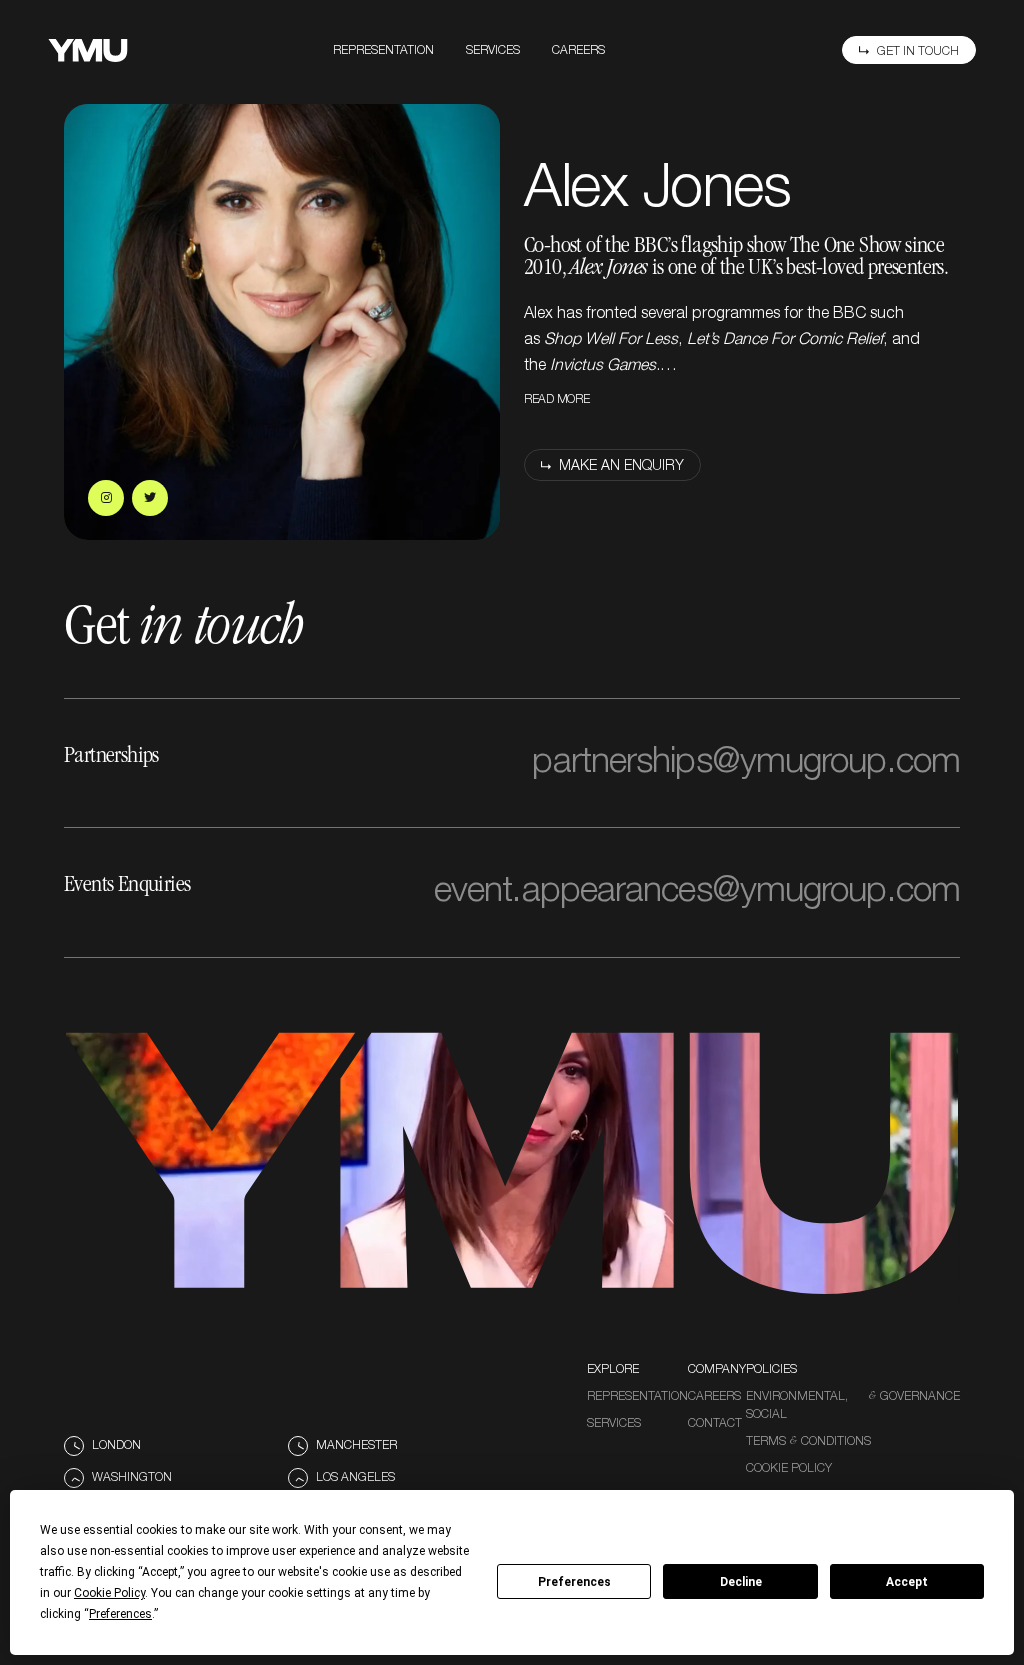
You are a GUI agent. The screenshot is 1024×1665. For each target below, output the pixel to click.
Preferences (574, 1582)
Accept (907, 1582)
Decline (741, 1582)
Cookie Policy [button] (109, 1593)
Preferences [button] (120, 1614)
